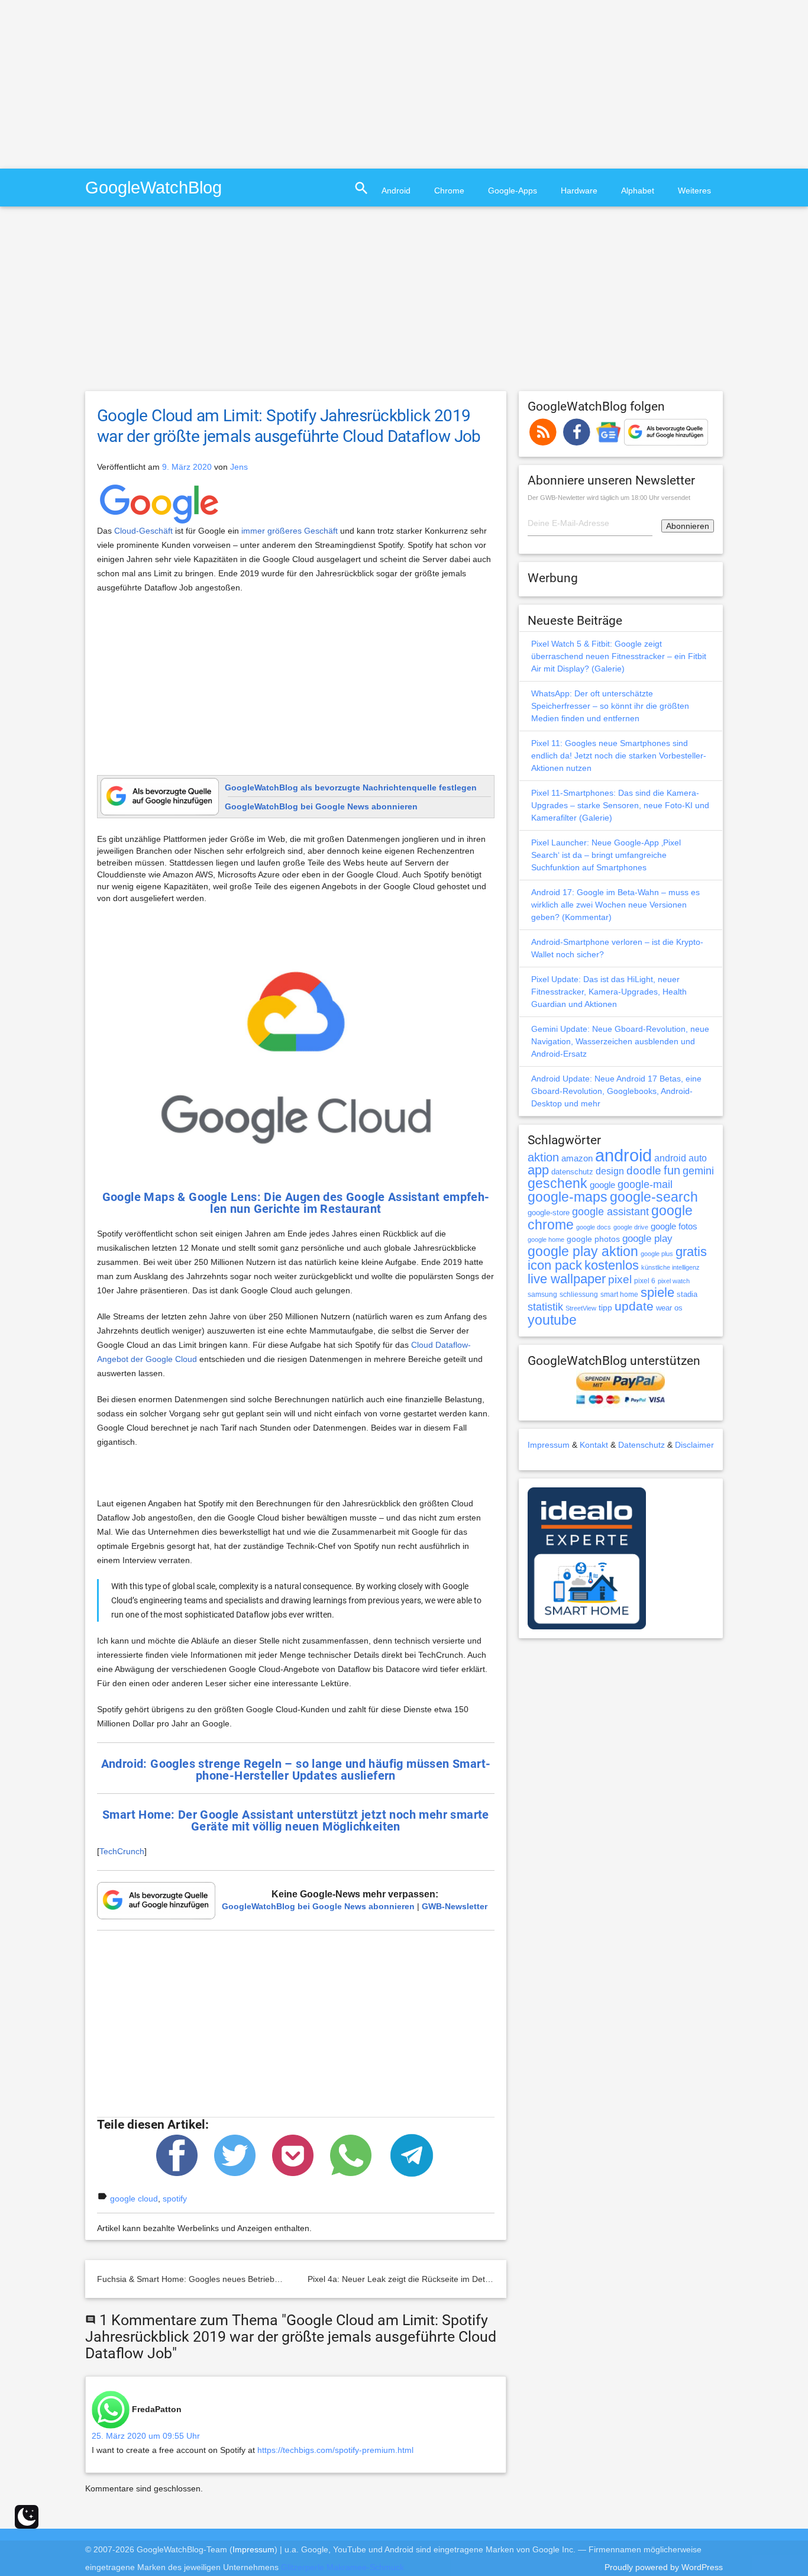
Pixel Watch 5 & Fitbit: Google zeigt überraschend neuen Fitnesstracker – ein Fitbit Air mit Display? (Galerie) (619, 656)
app (538, 1170)
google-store (549, 1213)
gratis (691, 1252)
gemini (698, 1171)
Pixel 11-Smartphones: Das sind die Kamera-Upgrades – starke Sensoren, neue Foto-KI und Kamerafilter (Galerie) (620, 805)
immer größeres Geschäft (290, 531)
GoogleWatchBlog (153, 187)
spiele (657, 1292)
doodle (644, 1170)
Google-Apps (513, 191)
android (623, 1155)
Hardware (579, 191)
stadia (687, 1294)
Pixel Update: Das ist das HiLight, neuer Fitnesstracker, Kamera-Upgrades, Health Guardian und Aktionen (609, 992)
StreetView (581, 1308)
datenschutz (572, 1172)
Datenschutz (641, 1445)
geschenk (557, 1184)
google (602, 1185)
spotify (175, 2199)
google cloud (134, 2199)
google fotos (674, 1226)
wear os (669, 1308)
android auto (681, 1158)
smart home (619, 1295)
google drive (631, 1227)
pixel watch (674, 1281)
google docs (594, 1227)
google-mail (645, 1184)
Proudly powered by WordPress (664, 2567)
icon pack (555, 1265)
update (634, 1306)
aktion (543, 1157)
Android (396, 191)
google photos (593, 1239)
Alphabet (638, 191)
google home (546, 1239)
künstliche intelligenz (670, 1267)
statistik (545, 1307)
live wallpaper (567, 1279)
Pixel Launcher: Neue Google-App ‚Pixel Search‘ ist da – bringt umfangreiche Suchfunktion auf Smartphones (606, 855)
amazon (577, 1158)
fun (672, 1170)
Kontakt (594, 1445)
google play (647, 1239)
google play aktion (583, 1251)
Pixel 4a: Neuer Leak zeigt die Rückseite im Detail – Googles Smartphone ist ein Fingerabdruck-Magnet (501, 2279)
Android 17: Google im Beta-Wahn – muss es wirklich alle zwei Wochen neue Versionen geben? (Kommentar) (615, 905)
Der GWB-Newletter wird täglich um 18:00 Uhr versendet (609, 498)
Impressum (549, 1445)
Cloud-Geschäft (143, 531)
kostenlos (612, 1265)
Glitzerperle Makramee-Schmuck (342, 2567)
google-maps (568, 1197)
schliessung (579, 1295)
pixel (620, 1279)
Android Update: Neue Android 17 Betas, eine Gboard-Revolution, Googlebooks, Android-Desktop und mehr (616, 1091)
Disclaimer (694, 1445)
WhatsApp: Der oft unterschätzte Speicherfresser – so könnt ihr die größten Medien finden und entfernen (610, 706)
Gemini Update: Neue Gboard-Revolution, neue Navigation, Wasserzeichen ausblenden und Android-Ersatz (620, 1041)
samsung (542, 1295)
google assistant (610, 1212)
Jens (239, 467)
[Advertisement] (99, 83)
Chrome (449, 191)
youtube (552, 1320)
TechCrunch (122, 1851)
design (610, 1171)
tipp (605, 1308)
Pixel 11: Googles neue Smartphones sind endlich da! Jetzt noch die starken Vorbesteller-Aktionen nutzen (619, 756)
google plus (657, 1254)
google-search (654, 1197)
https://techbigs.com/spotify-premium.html (335, 2450)
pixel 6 (645, 1281)
